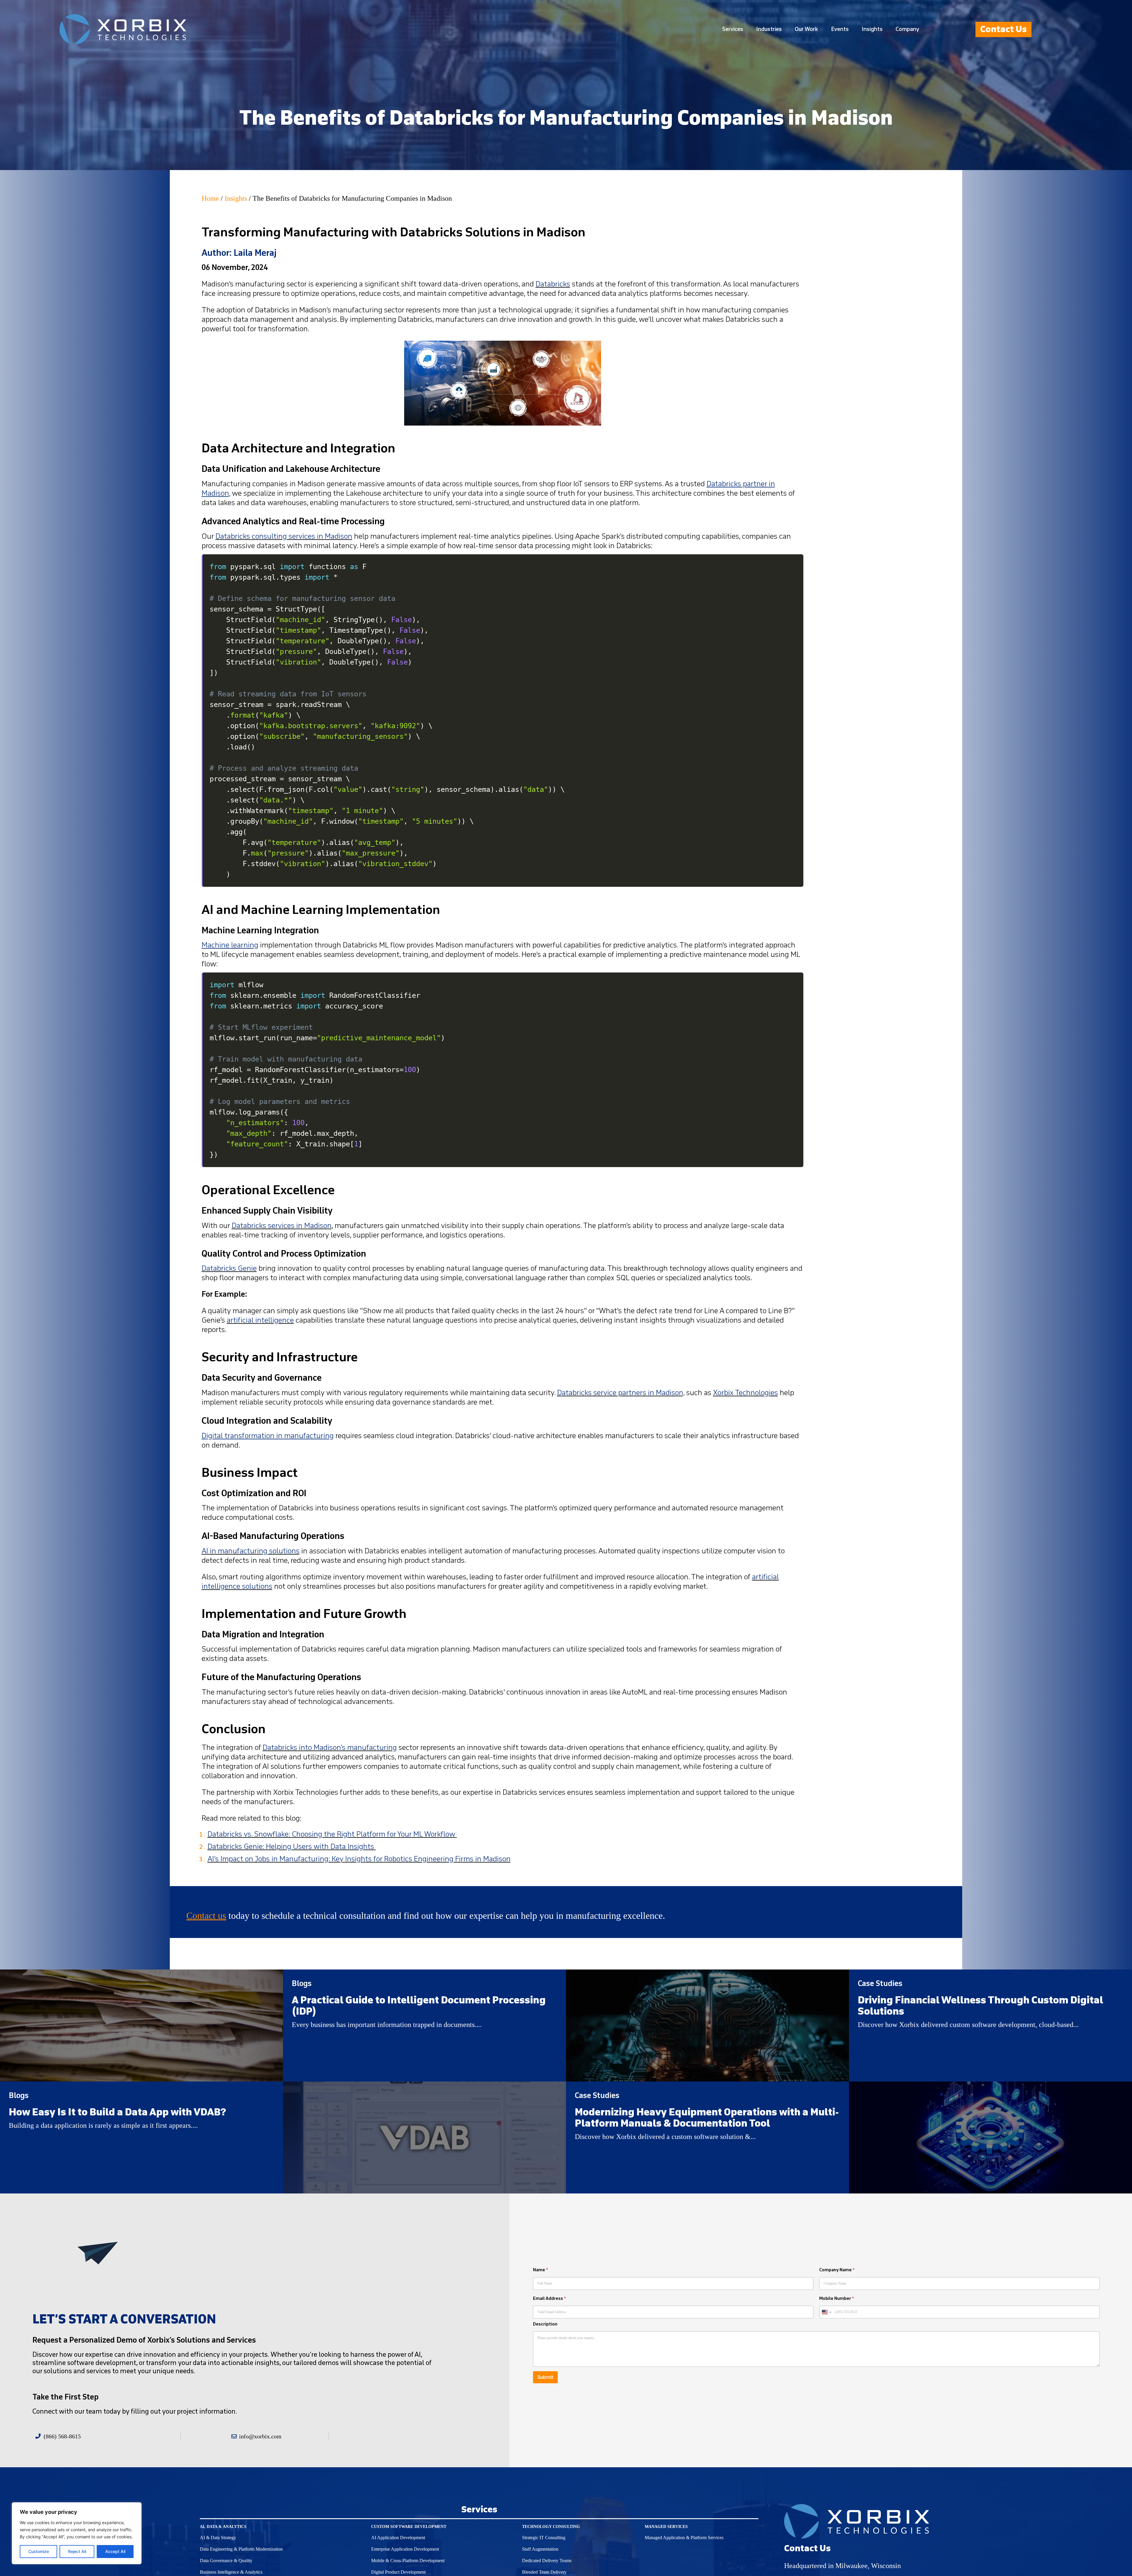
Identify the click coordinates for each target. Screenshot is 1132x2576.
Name (541, 2270)
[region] (77, 2533)
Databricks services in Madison (282, 1226)
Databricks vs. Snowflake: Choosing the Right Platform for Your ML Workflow (331, 1834)
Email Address (549, 2299)
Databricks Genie (229, 1268)
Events (840, 29)
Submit (545, 2377)
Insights (872, 29)
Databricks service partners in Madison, (621, 1393)
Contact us (206, 1916)
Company (907, 29)
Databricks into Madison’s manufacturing (330, 1748)
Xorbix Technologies (746, 1393)
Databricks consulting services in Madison (284, 536)
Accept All (115, 2551)
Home (210, 198)
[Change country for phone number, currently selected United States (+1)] (826, 2312)
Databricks (553, 284)
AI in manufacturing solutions (251, 1551)
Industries (769, 29)
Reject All (77, 2551)
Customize (39, 2551)
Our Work (806, 29)
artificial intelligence (260, 1320)
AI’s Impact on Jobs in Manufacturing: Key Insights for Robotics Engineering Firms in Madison (359, 1859)
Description (545, 2324)
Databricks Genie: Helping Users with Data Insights (291, 1847)
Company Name (837, 2270)
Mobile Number (837, 2299)
